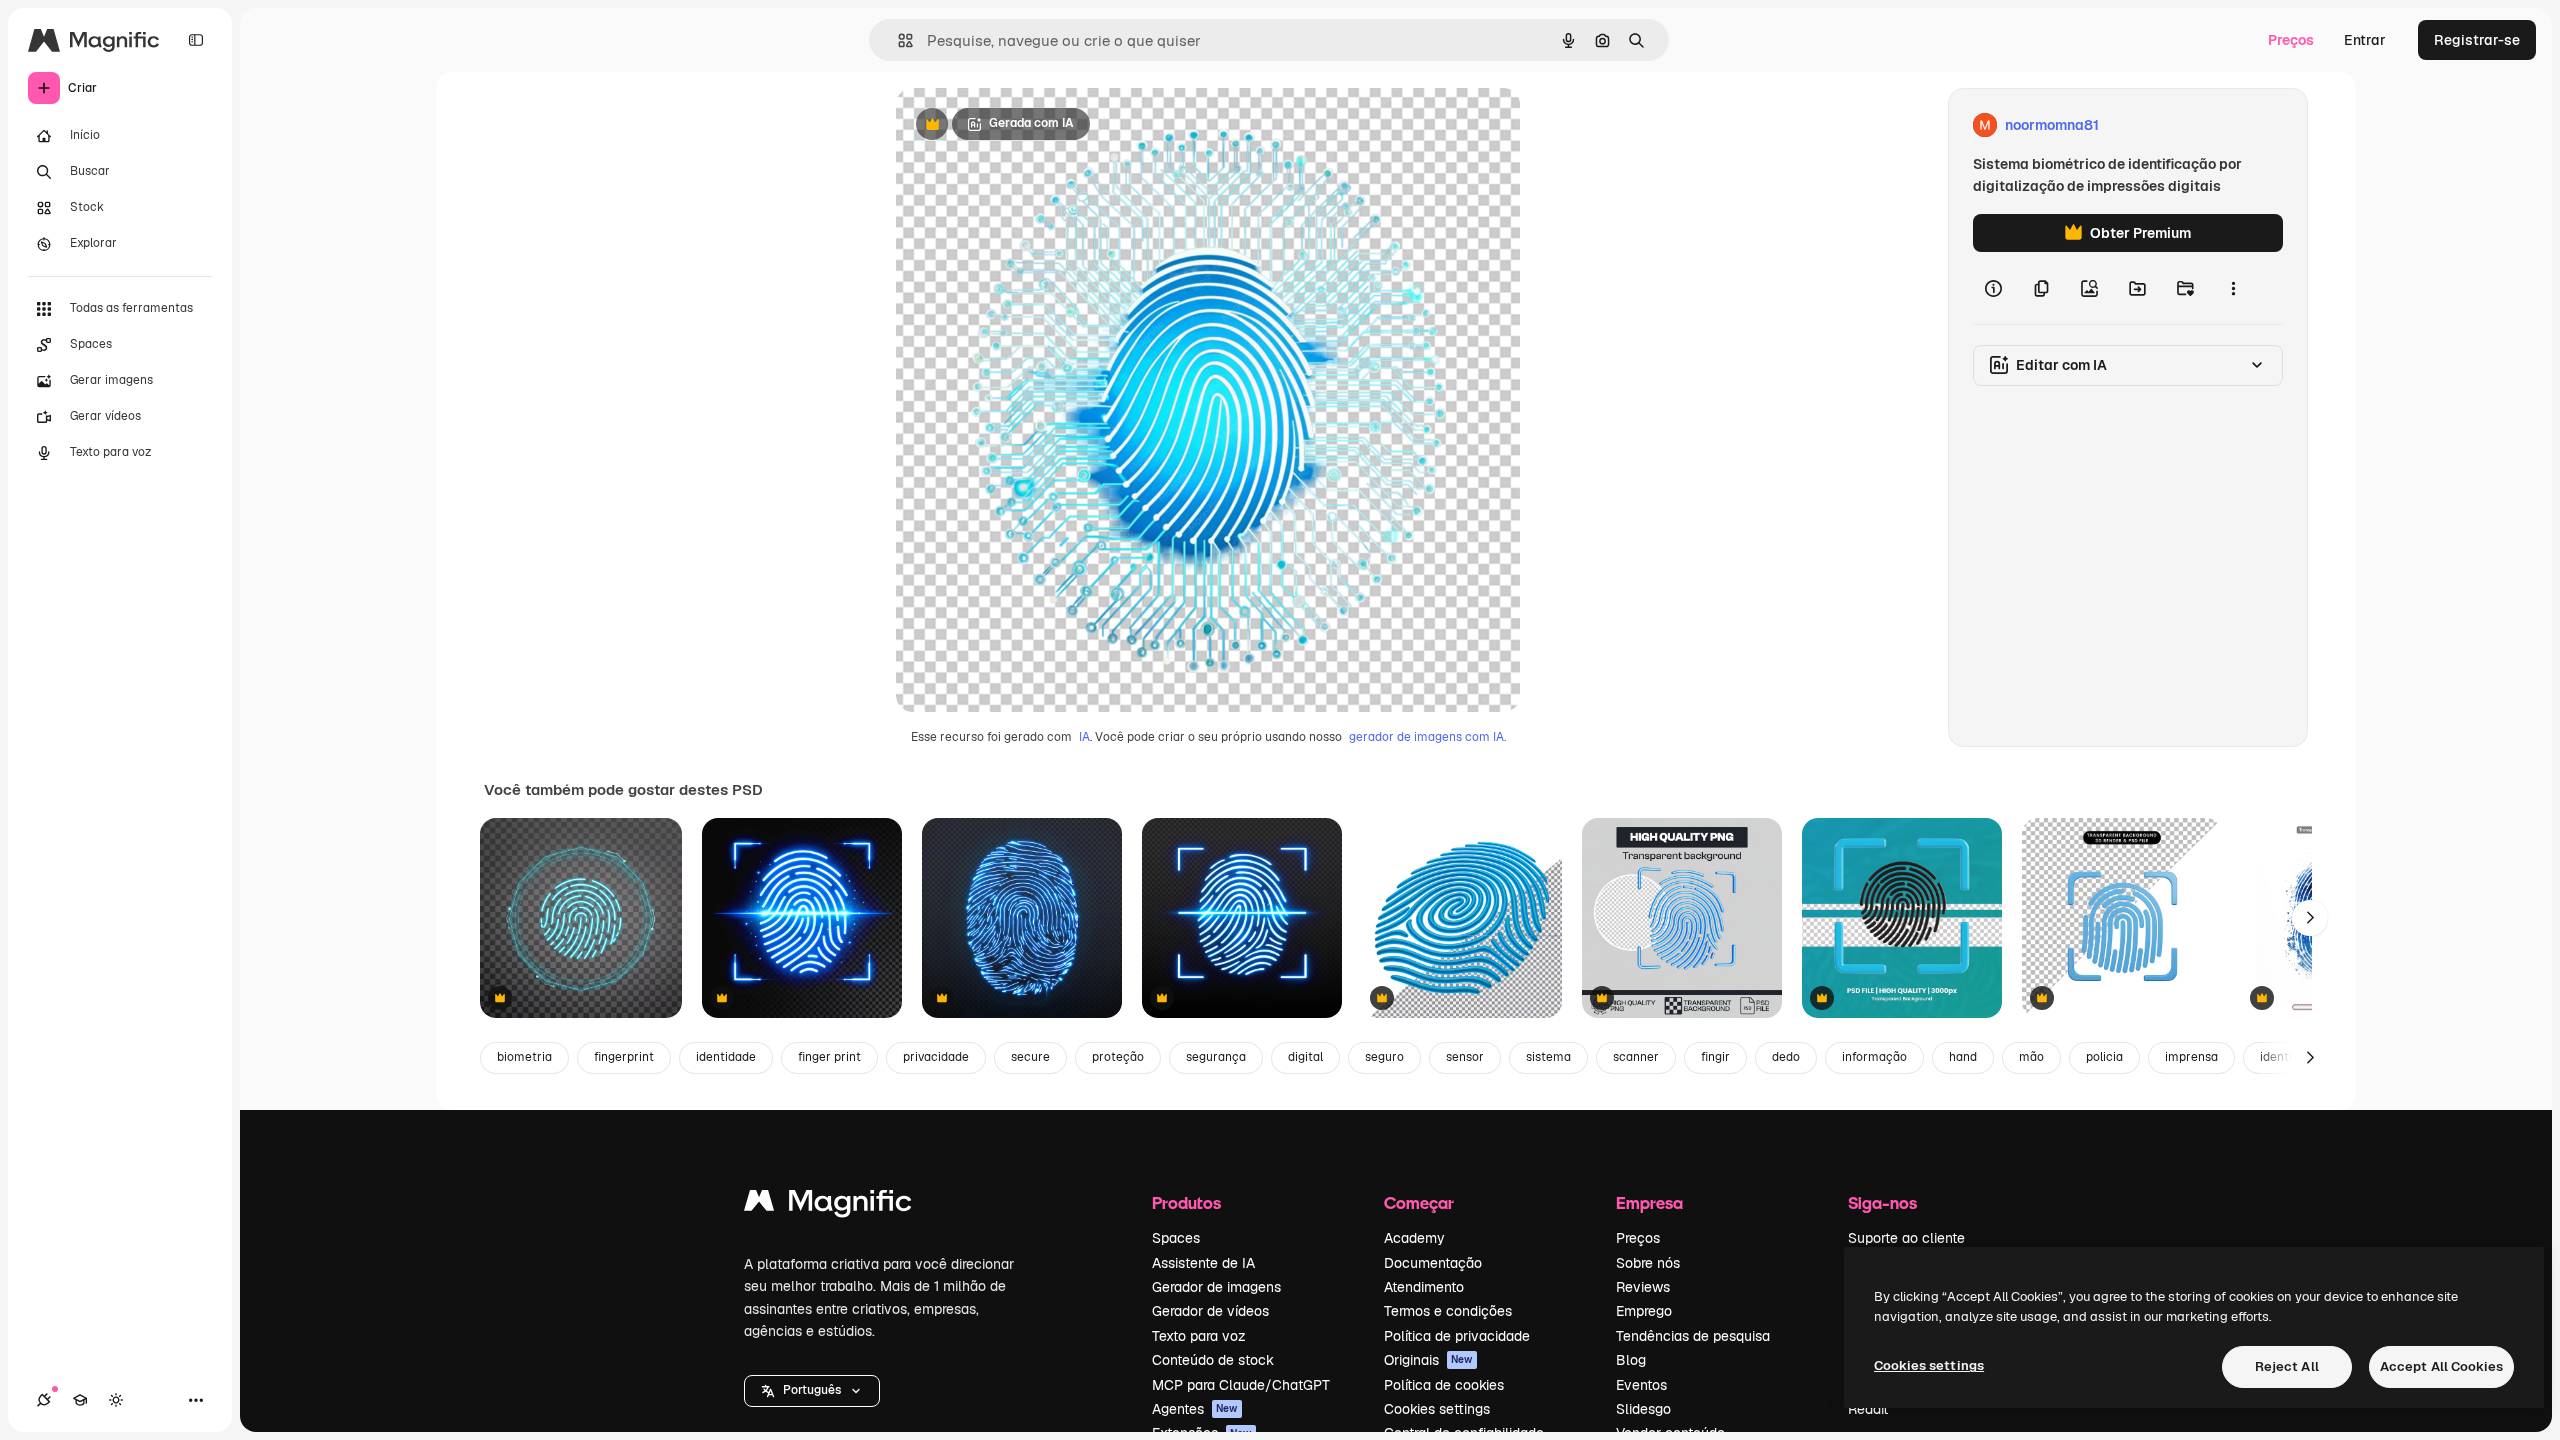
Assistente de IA (1203, 1263)
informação (1874, 1057)
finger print (829, 1057)
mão (2031, 1057)
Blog (1631, 1360)
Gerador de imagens (1216, 1287)
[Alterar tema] (116, 1400)
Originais (1428, 1360)
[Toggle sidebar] (196, 40)
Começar (1419, 1202)
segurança (1216, 1057)
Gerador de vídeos (1210, 1311)
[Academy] (80, 1400)
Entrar (2365, 40)
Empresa (1649, 1202)
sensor (1465, 1057)
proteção (1118, 1057)
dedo (1786, 1057)
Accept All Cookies (2441, 1366)
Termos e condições (1448, 1311)
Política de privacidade (1457, 1336)
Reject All (2287, 1366)
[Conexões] (44, 1400)
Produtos (1186, 1202)
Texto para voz (1199, 1336)
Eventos (1641, 1385)
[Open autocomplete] (897, 40)
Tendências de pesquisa (1693, 1336)
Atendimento (1424, 1287)
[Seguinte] (2310, 918)
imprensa (2191, 1057)
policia (2104, 1057)
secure (1030, 1057)
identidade (726, 1057)
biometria (524, 1057)
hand (1963, 1057)
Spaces (1176, 1238)
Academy (1414, 1238)
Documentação (1433, 1263)
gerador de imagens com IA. (1427, 737)
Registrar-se (2477, 40)
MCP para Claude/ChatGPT (1241, 1385)
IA (1084, 737)
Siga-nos (1882, 1202)
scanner (1636, 1057)
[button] (812, 1391)
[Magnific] (828, 1205)
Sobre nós (1648, 1263)
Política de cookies (1444, 1385)
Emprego (1644, 1311)
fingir (1715, 1057)
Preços (2291, 40)
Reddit (1868, 1409)
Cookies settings (1437, 1409)
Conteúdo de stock (1213, 1360)
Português (812, 1390)
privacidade (936, 1057)
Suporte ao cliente (1906, 1238)
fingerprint (624, 1057)
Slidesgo (1643, 1409)
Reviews (1643, 1287)
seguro (1384, 1057)
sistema (1548, 1057)
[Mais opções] (2233, 288)
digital (1305, 1057)
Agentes (1195, 1409)
